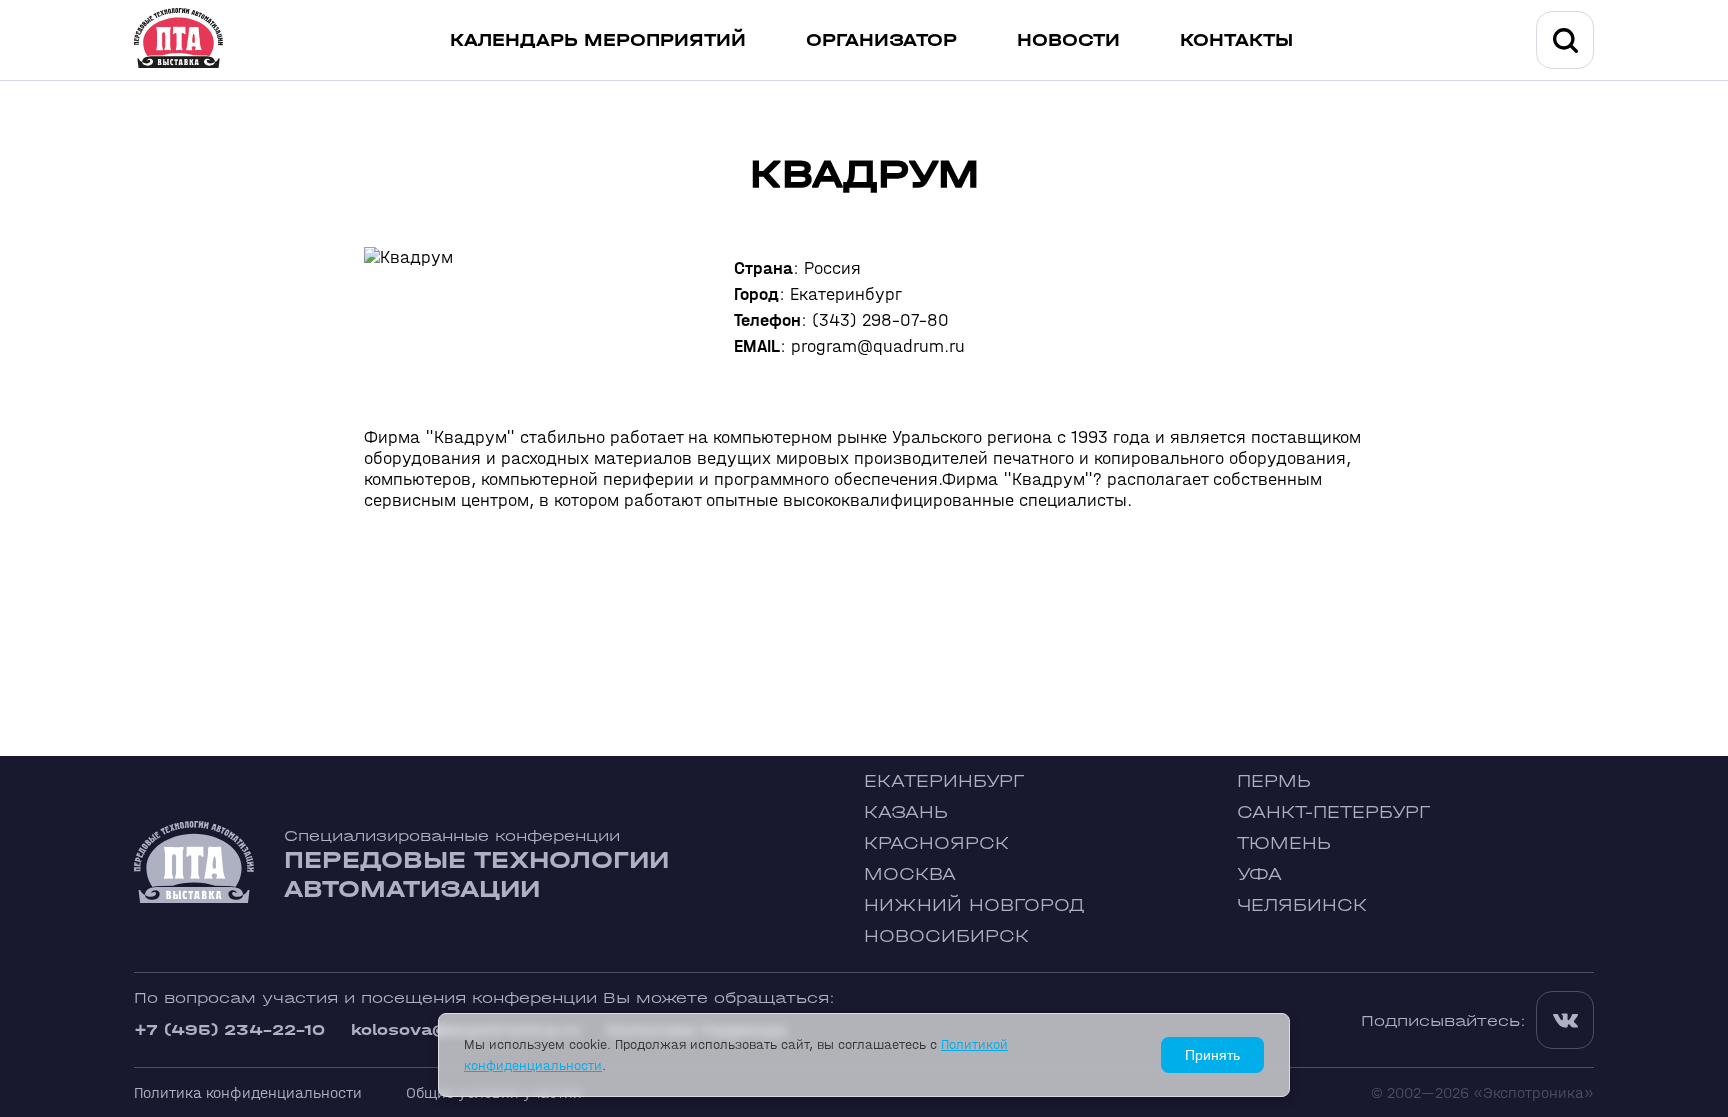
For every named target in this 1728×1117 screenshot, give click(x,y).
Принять (1212, 1055)
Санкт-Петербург (1333, 812)
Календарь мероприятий (598, 40)
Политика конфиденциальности (248, 1092)
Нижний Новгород (974, 905)
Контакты (1236, 40)
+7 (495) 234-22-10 (229, 1029)
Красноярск (936, 843)
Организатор (881, 40)
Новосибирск (946, 936)
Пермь (1274, 781)
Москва (910, 874)
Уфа (1259, 874)
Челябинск (1302, 905)
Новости (1068, 40)
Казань (906, 812)
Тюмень (1284, 843)
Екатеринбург (944, 781)
